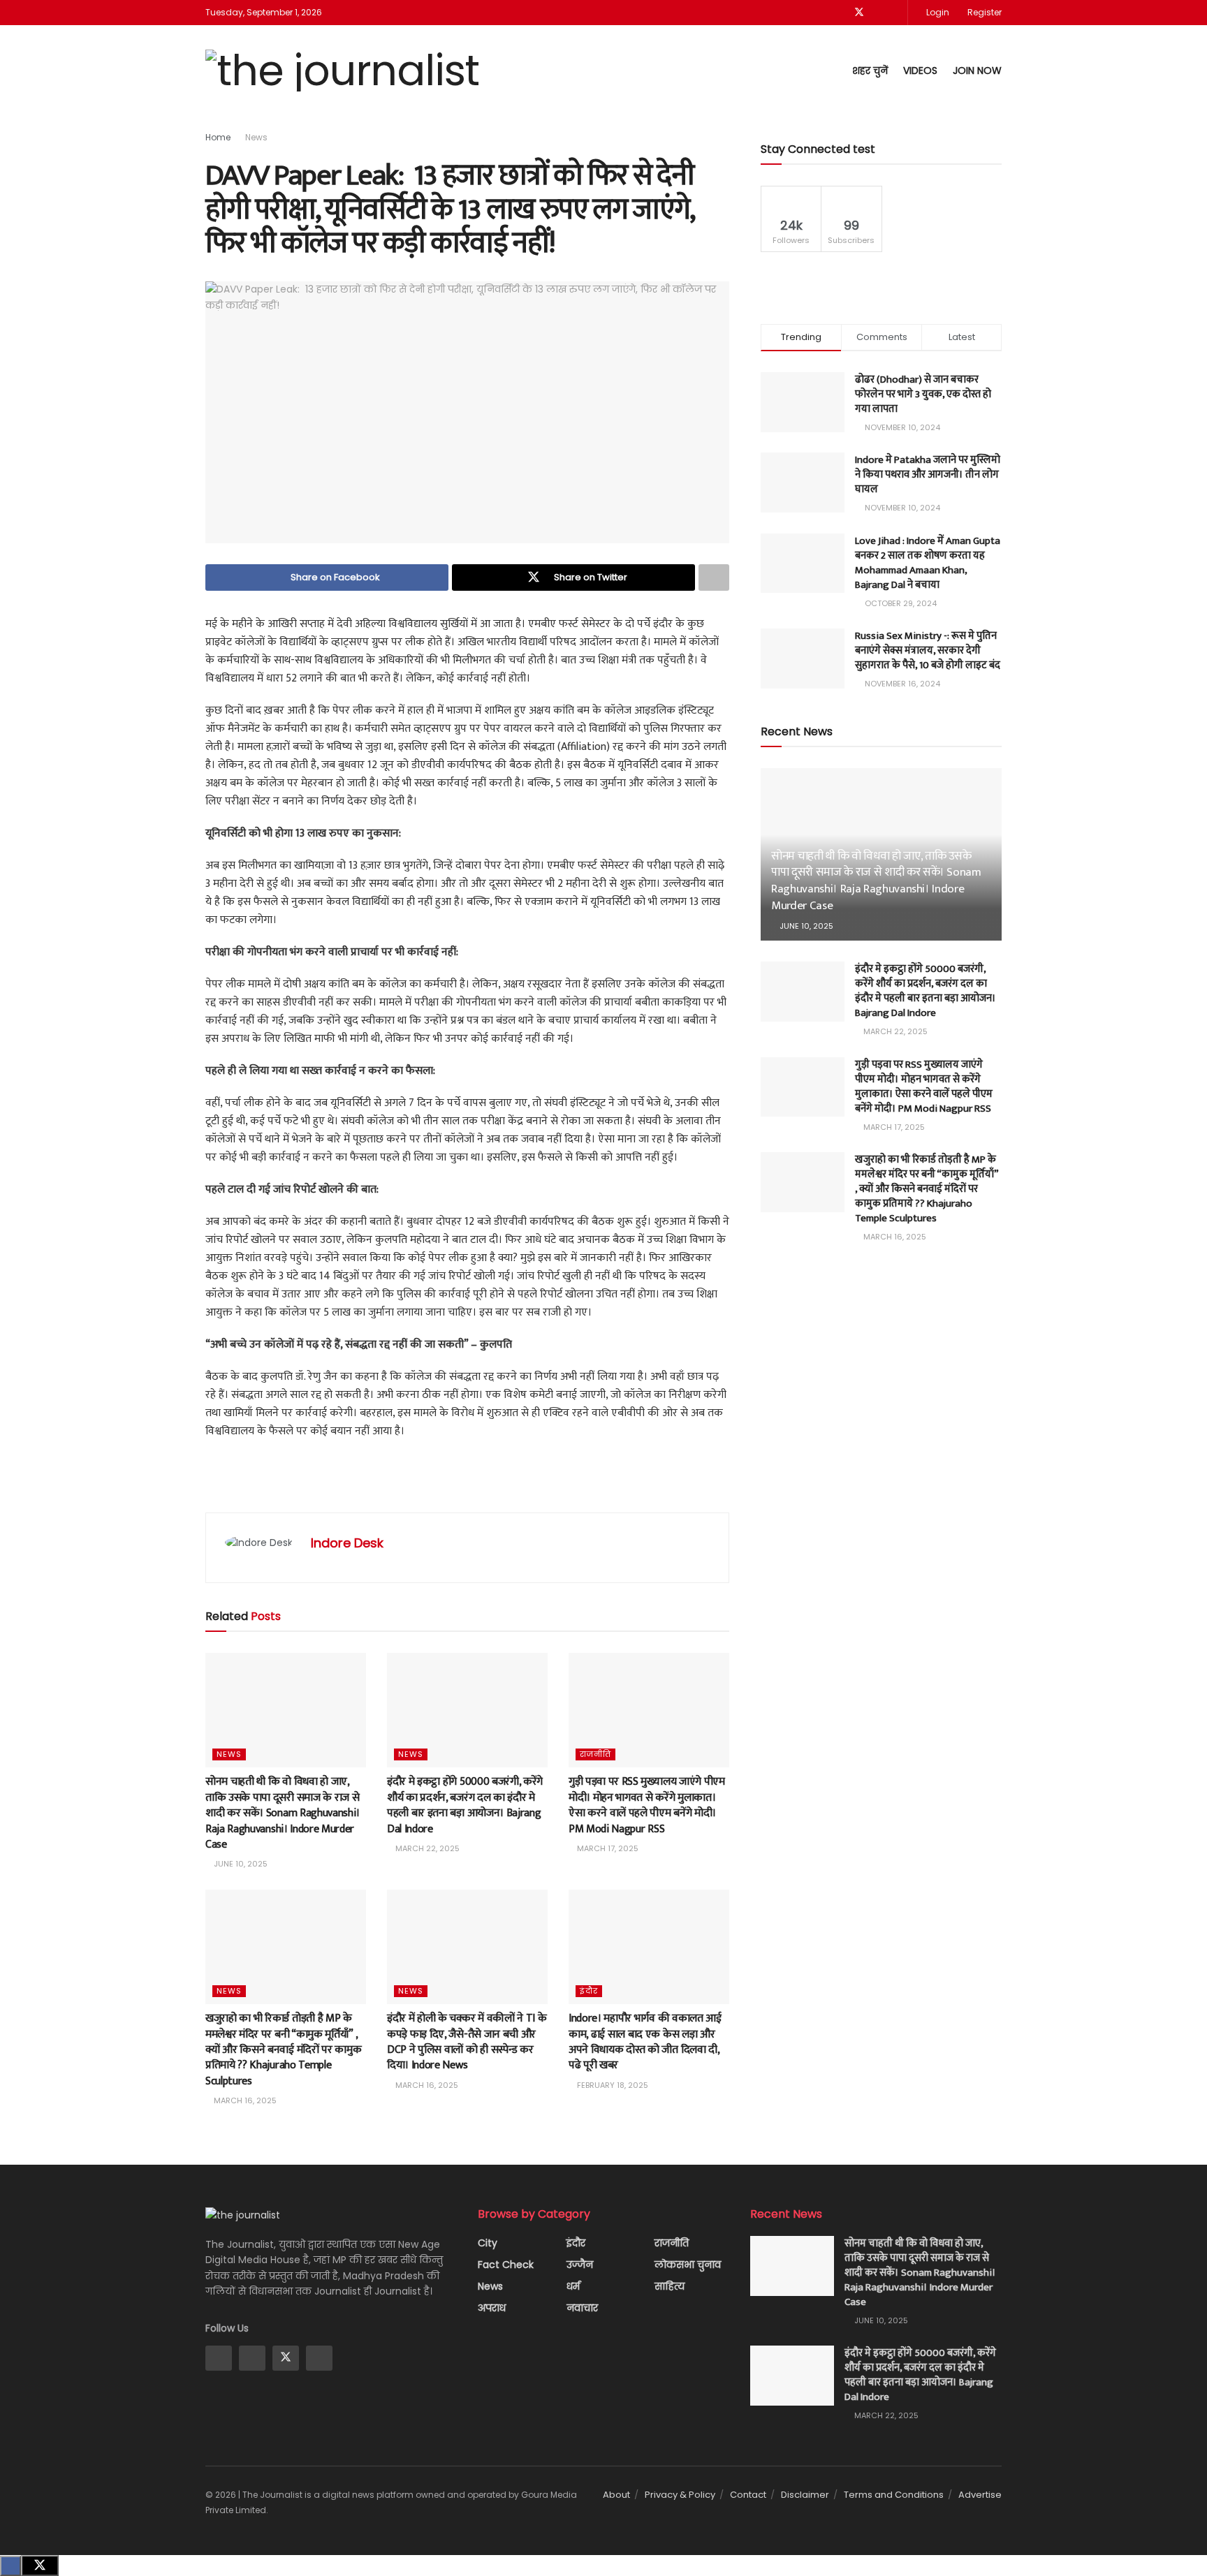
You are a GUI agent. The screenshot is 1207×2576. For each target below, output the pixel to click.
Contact (748, 2495)
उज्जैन (580, 2265)
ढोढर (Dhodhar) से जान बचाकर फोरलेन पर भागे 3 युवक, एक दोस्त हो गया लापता (923, 394)
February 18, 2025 (612, 2085)
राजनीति (595, 1754)
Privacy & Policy (680, 2495)
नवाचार (582, 2308)
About (616, 2495)
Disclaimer (805, 2495)
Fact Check (506, 2265)
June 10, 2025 (240, 1864)
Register (983, 12)
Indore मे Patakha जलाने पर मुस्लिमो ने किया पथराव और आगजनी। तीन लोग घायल (928, 474)
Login (937, 12)
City (488, 2243)
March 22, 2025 (426, 1848)
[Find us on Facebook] (841, 13)
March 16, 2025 (244, 2100)
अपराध (492, 2308)
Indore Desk (347, 1543)
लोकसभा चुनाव (688, 2265)
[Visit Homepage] (342, 71)
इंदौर (589, 1991)
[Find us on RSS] (895, 13)
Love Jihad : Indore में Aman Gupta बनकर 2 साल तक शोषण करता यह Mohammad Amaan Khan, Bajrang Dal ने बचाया (928, 563)
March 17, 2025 (607, 1848)
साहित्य (670, 2286)
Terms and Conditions (894, 2495)
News (256, 137)
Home (218, 137)
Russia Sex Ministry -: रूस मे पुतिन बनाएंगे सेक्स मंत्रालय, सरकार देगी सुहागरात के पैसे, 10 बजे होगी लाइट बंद (928, 650)
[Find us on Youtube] (878, 13)
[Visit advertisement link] (467, 1483)
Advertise (980, 2495)
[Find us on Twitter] (859, 13)
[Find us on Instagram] (252, 2358)
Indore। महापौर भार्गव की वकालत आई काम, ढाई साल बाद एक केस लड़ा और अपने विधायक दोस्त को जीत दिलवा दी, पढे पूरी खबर (645, 2042)
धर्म (573, 2286)
